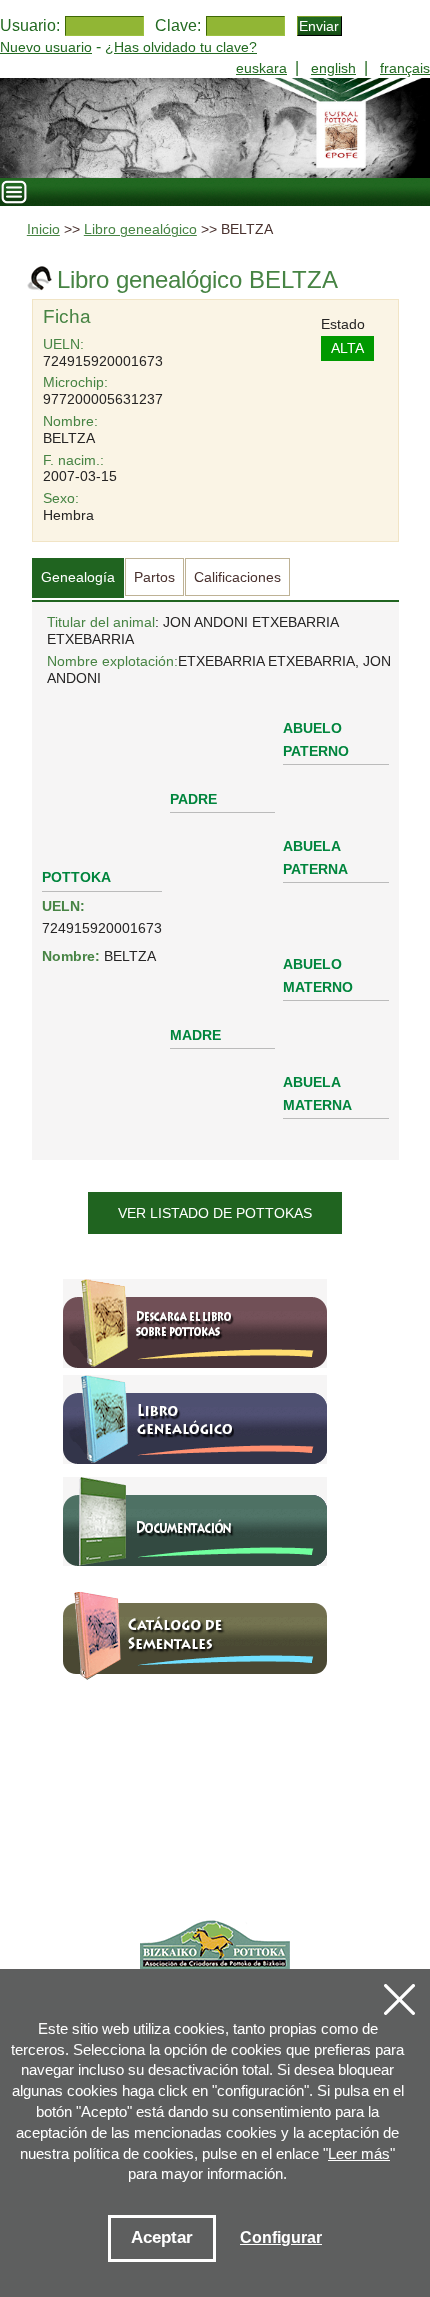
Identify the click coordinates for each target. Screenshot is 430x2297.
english (333, 68)
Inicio (43, 229)
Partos (154, 577)
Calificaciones (237, 577)
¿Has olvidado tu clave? (181, 47)
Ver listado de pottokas (215, 1213)
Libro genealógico (140, 229)
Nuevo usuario (46, 47)
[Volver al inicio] (215, 128)
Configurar (281, 2237)
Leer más (359, 2153)
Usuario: (30, 25)
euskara (261, 68)
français (405, 68)
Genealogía (78, 577)
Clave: (178, 25)
